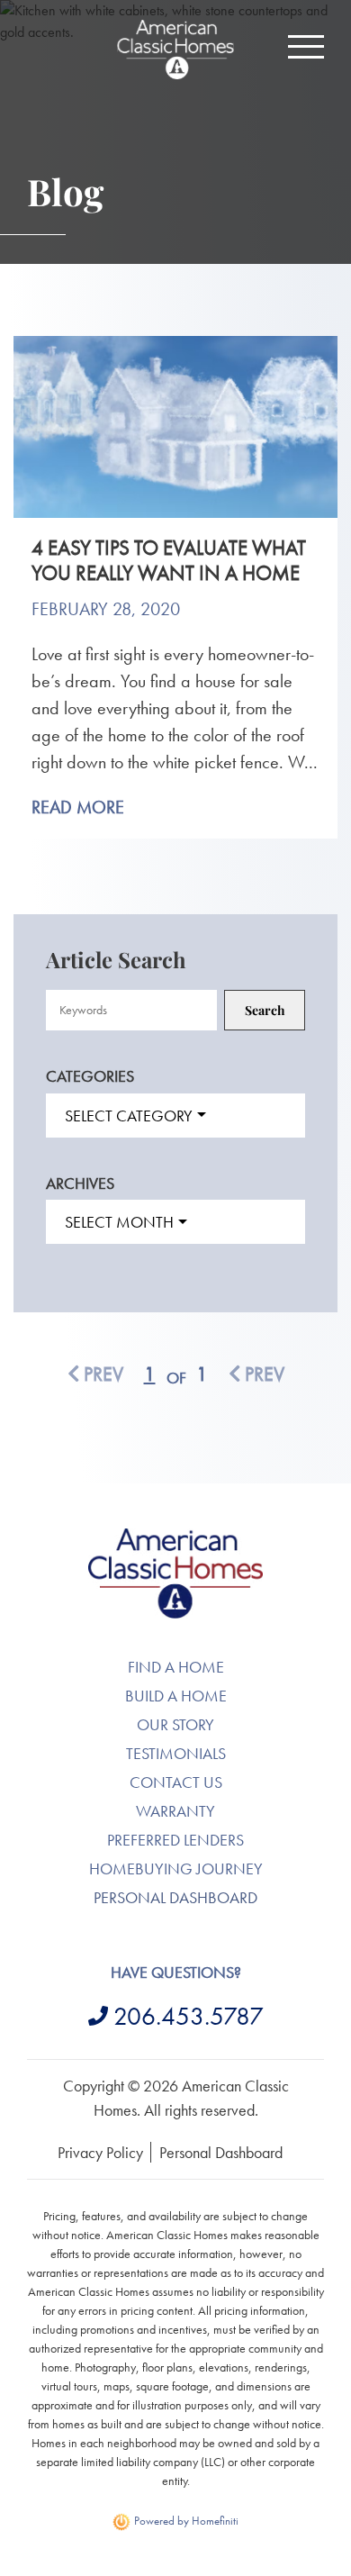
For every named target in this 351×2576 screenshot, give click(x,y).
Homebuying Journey (176, 1869)
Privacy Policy (100, 2152)
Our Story (175, 1724)
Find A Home (176, 1667)
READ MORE (78, 807)
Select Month (119, 1222)
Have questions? (176, 1972)
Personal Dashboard (175, 1897)
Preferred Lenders (175, 1840)
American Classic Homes (176, 1539)
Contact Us (176, 1782)
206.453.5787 (189, 2016)
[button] (306, 47)
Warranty (175, 1811)
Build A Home (176, 1696)
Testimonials (176, 1753)
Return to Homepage (175, 50)
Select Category (129, 1116)
